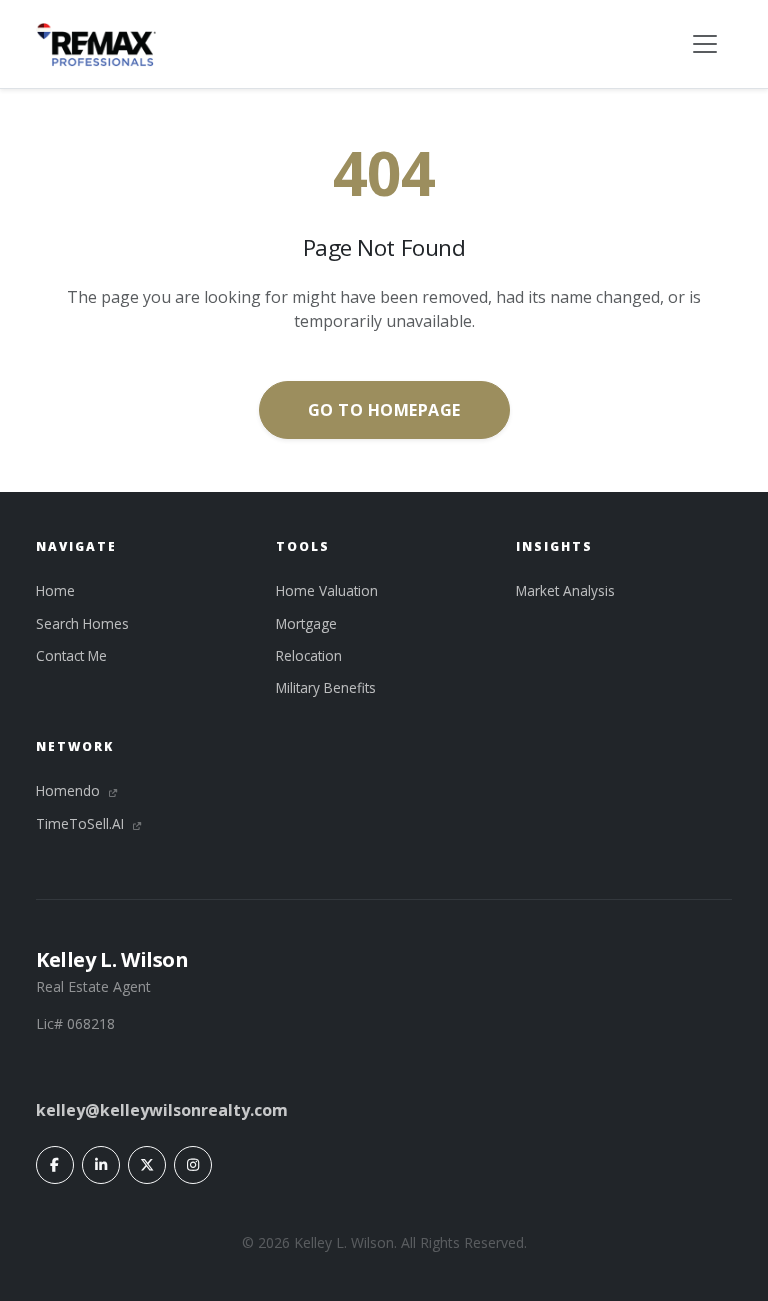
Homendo (70, 790)
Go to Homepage (384, 410)
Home (55, 590)
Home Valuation (327, 590)
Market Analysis (565, 590)
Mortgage (306, 623)
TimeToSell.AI (82, 823)
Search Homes (82, 623)
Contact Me (71, 655)
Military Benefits (326, 687)
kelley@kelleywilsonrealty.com (162, 1110)
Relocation (309, 655)
